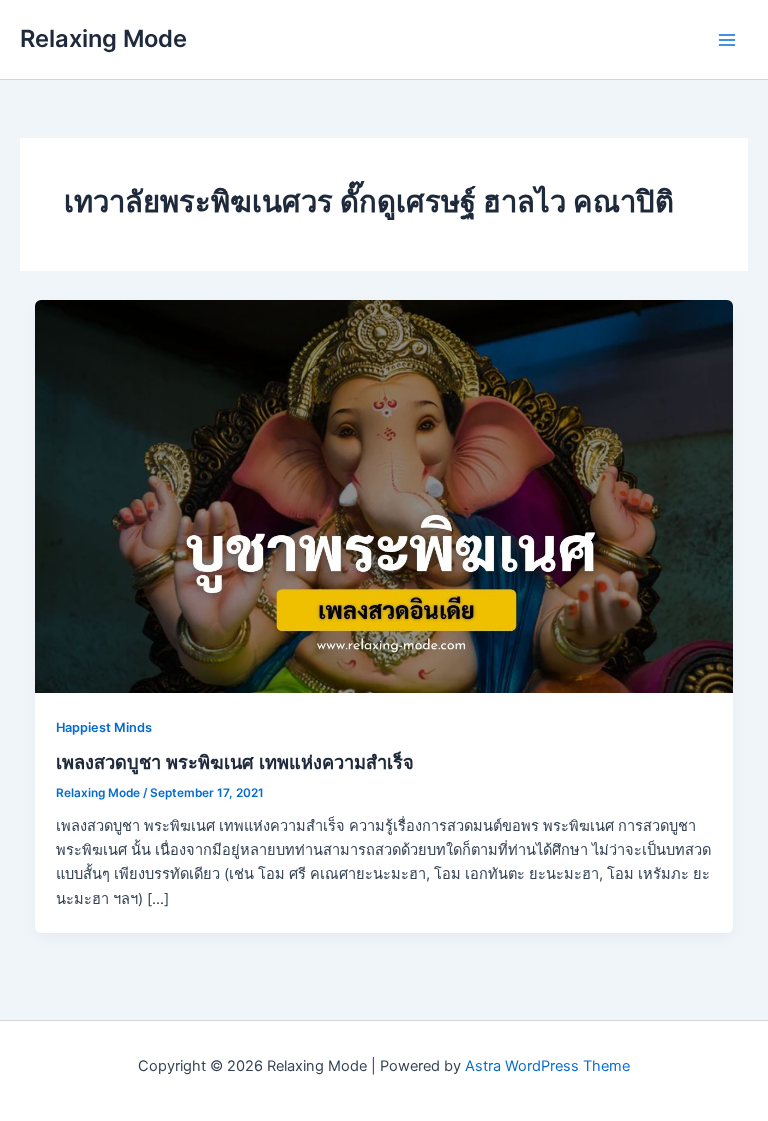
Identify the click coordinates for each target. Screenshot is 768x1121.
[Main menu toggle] (727, 40)
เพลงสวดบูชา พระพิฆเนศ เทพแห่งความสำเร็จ (235, 762)
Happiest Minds (104, 727)
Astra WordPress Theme (547, 1066)
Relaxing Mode (103, 38)
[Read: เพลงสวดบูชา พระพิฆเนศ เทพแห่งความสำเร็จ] (384, 495)
